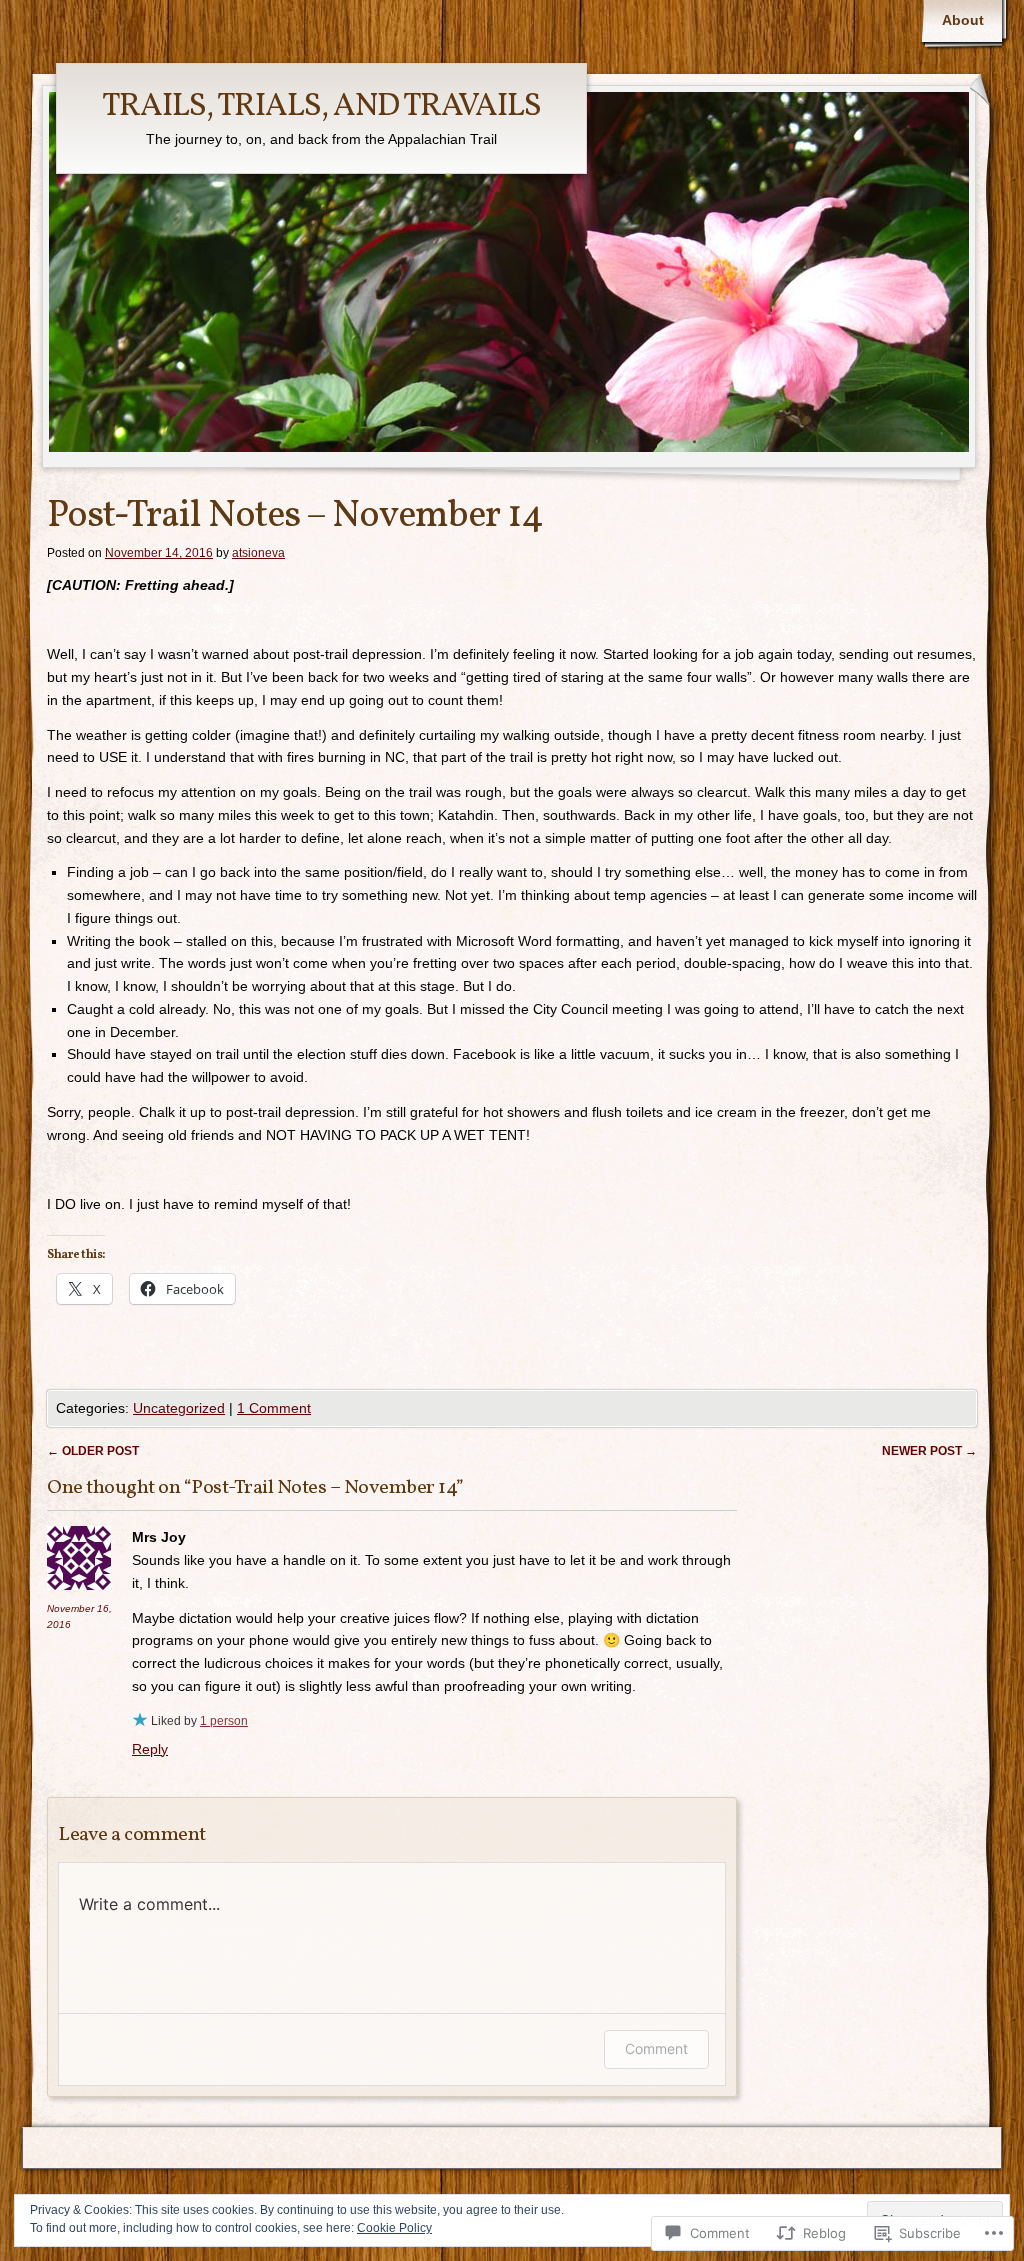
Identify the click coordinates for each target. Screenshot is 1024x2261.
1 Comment (274, 1408)
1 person (224, 1721)
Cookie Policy (394, 2228)
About (963, 20)
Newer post (929, 1451)
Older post (93, 1451)
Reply (150, 1749)
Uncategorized (179, 1408)
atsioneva (258, 553)
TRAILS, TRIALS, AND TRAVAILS (321, 107)
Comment (656, 2048)
